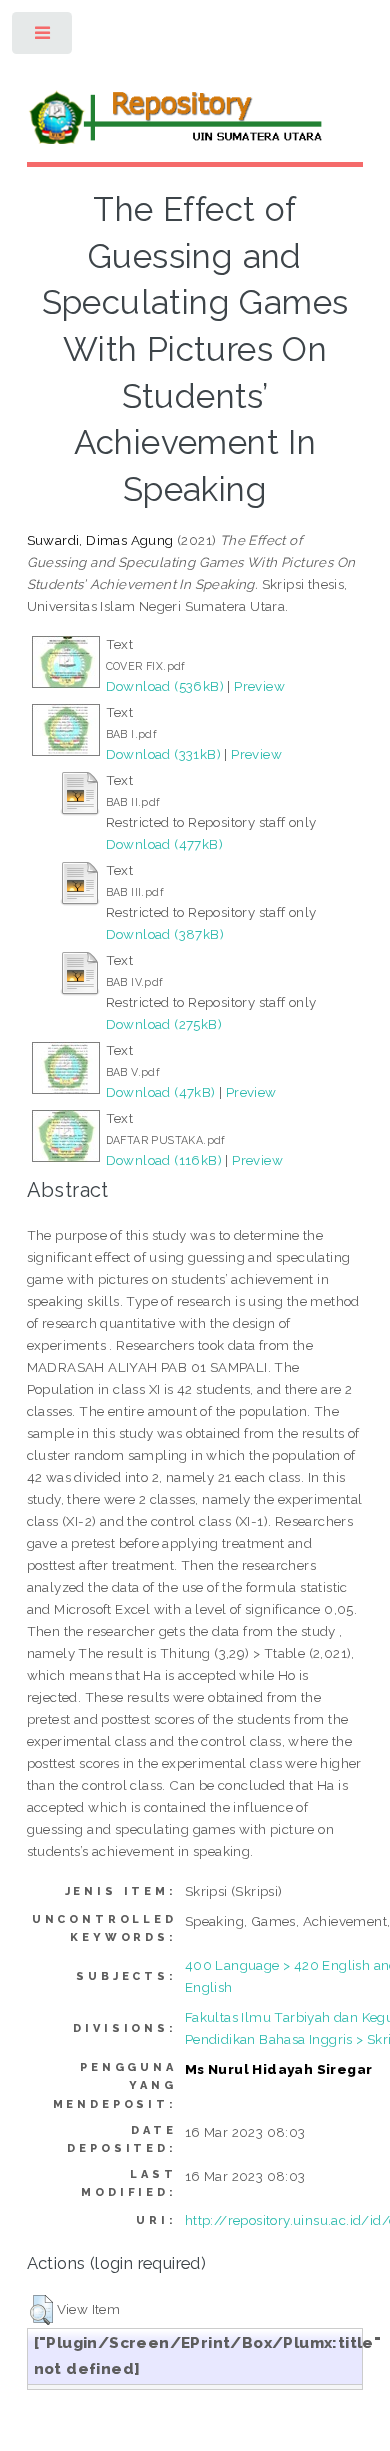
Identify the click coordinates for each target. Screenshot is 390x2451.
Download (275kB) (164, 1024)
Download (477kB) (164, 844)
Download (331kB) (163, 754)
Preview (259, 686)
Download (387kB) (165, 934)
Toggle (43, 37)
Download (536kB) (165, 686)
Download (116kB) (164, 1160)
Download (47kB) (161, 1092)
